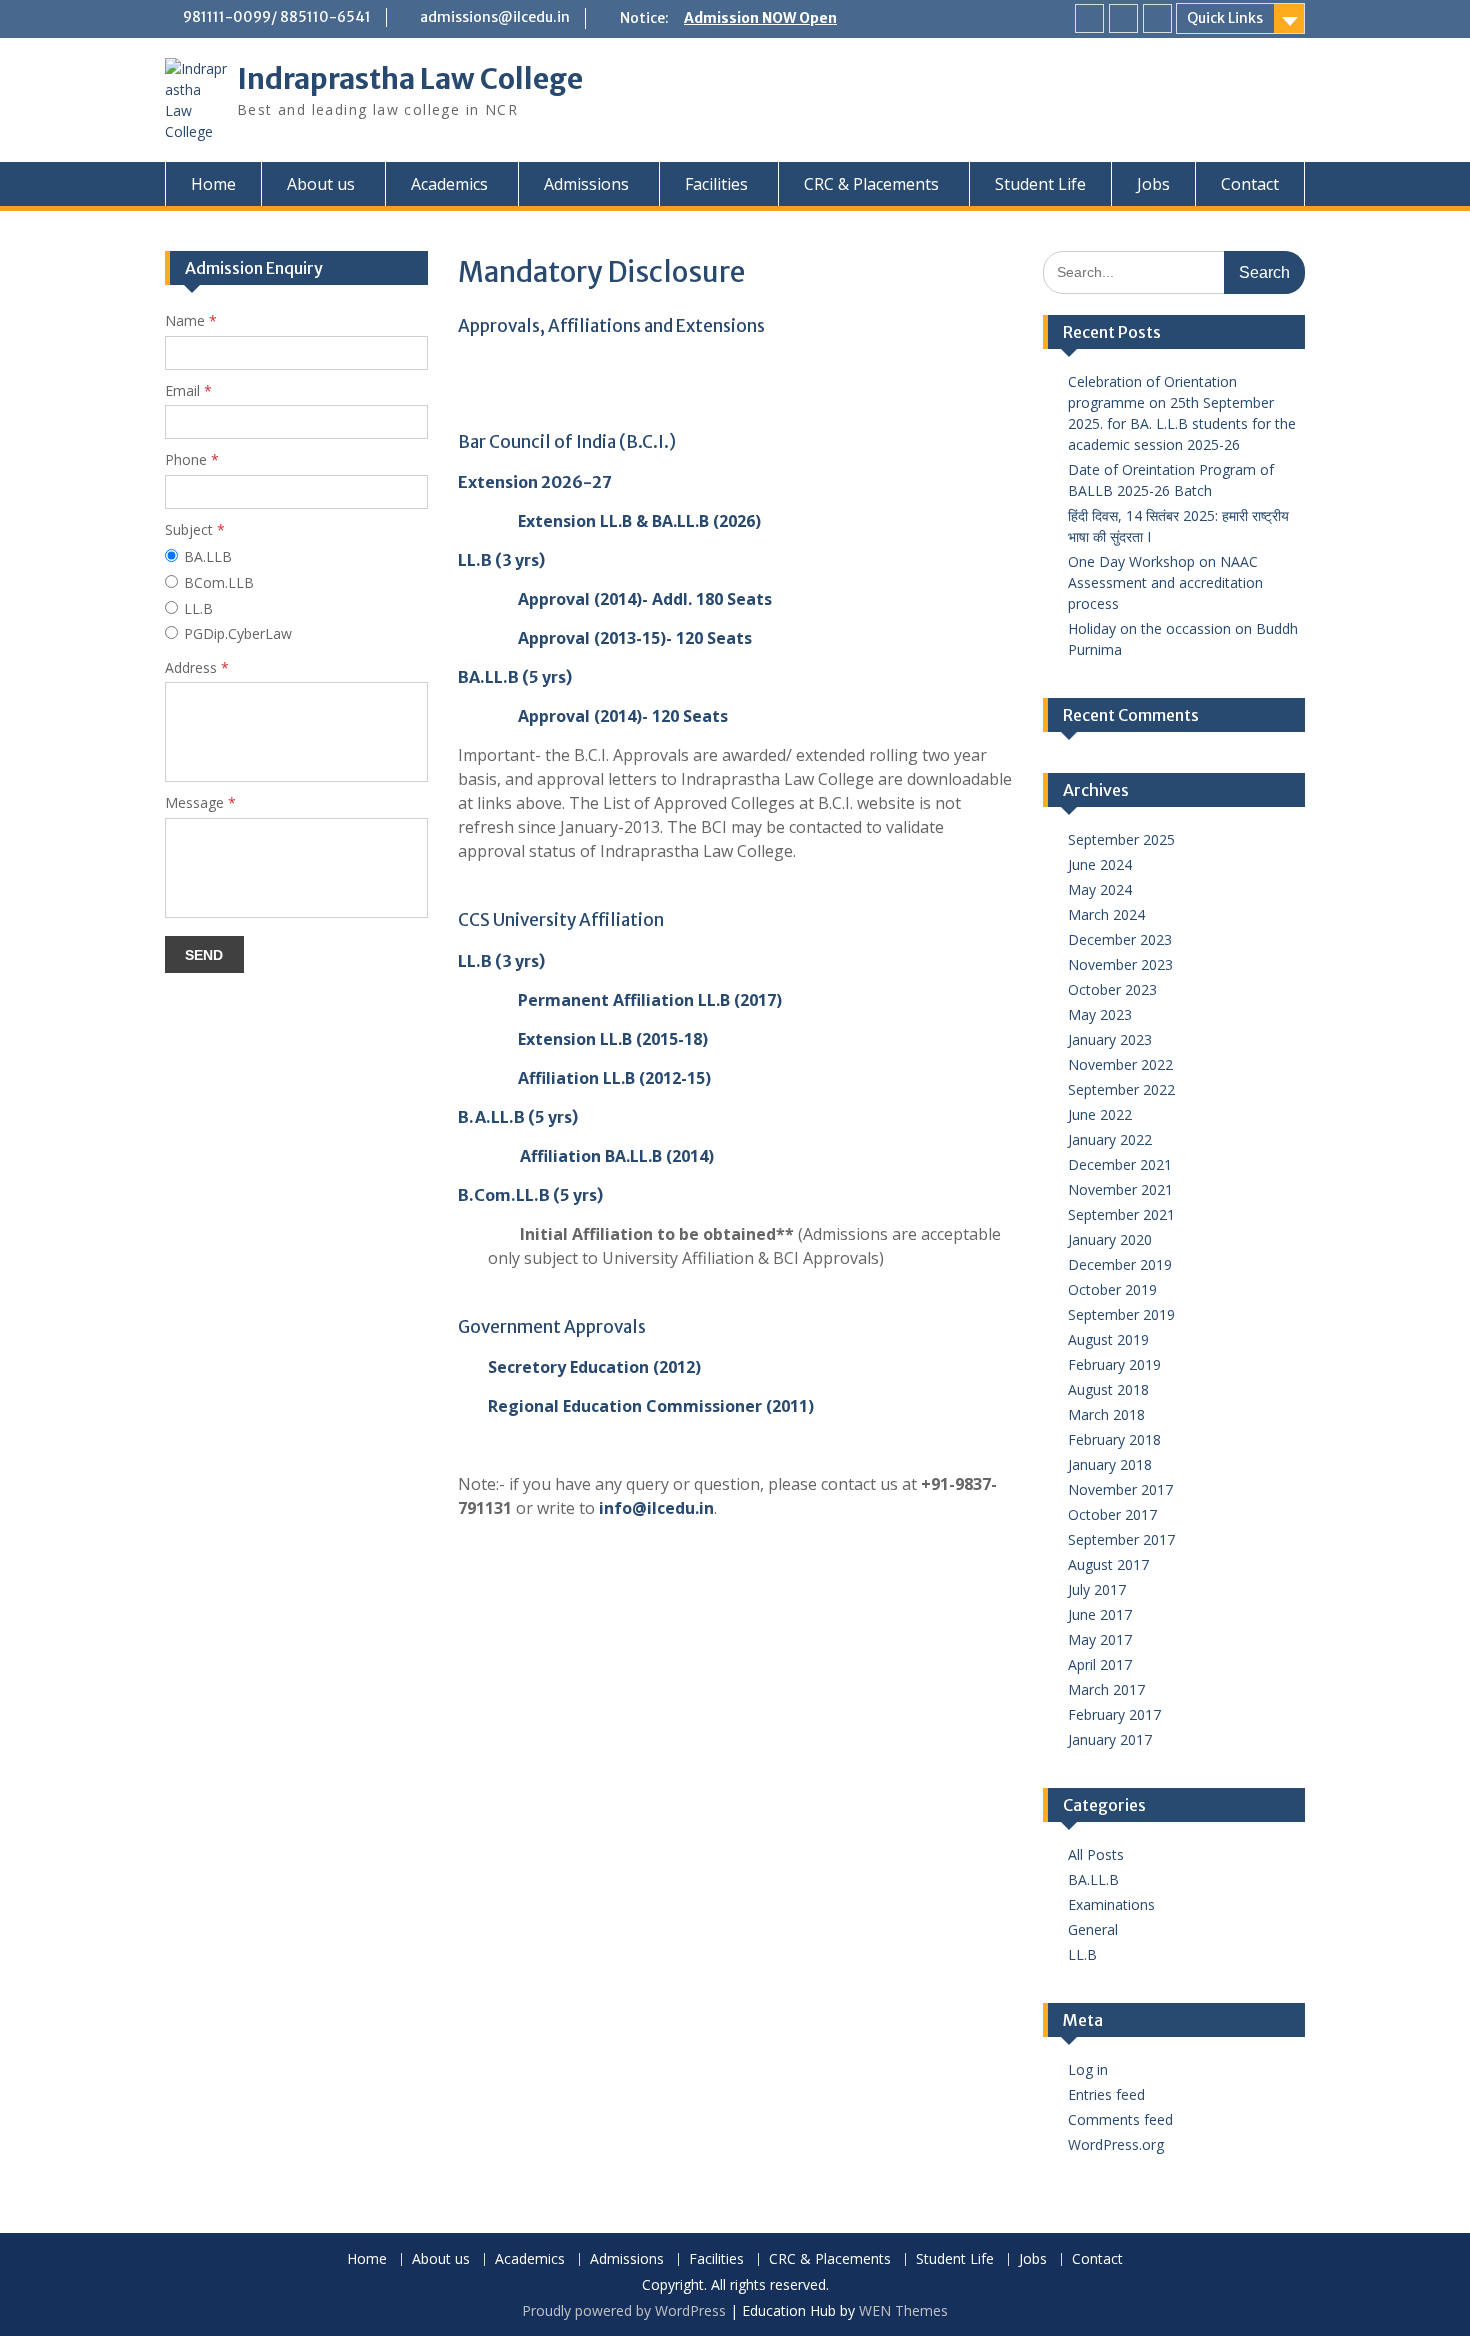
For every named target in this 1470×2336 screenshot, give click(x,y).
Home (213, 184)
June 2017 (1100, 1614)
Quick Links (1225, 18)
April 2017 (1100, 1664)
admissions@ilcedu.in (495, 17)
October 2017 (1112, 1514)
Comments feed (1120, 2119)
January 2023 (1110, 1039)
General (1093, 1929)
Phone (192, 459)
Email (188, 390)
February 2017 (1114, 1714)
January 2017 (1110, 1739)
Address (197, 667)
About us (321, 184)
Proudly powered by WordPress (624, 2310)
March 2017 (1106, 1689)
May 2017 (1100, 1639)
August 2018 (1108, 1389)
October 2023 (1112, 989)
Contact (1250, 184)
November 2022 (1120, 1064)
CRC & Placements (871, 184)
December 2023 (1120, 939)
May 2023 (1100, 1014)
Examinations (1111, 1904)
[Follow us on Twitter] (1157, 18)
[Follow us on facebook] (1089, 18)
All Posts (1096, 1854)
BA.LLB (208, 556)
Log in (1088, 2069)
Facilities (716, 184)
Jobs (1153, 184)
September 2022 (1121, 1089)
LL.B (1082, 1954)
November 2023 (1120, 964)
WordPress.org (1116, 2144)
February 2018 (1114, 1439)
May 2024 (1100, 889)
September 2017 (1121, 1539)
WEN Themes (903, 2310)
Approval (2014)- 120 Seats (623, 716)
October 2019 (1112, 1289)
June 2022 (1100, 1114)
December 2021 (1120, 1164)
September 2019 (1121, 1314)
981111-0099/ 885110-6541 (277, 17)
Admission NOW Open (760, 18)
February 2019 (1114, 1364)
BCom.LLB (219, 582)
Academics (449, 184)
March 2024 (1106, 914)
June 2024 (1100, 864)
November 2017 (1120, 1489)
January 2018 (1110, 1464)
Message (200, 802)
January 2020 (1110, 1239)
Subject (195, 529)
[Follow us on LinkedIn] (1123, 18)
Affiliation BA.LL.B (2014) (617, 1156)
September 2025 (1121, 839)
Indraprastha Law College (410, 79)
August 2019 (1108, 1339)
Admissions (586, 184)
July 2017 (1097, 1589)
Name (191, 320)
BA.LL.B (1093, 1879)
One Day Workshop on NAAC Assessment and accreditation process (1165, 582)
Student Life (1040, 184)
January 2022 (1110, 1139)
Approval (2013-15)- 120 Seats (635, 638)
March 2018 (1106, 1414)
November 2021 (1120, 1189)
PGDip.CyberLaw (238, 633)
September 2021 (1121, 1214)
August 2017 (1108, 1564)
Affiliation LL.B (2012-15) (614, 1078)
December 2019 (1120, 1264)
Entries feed (1106, 2094)
